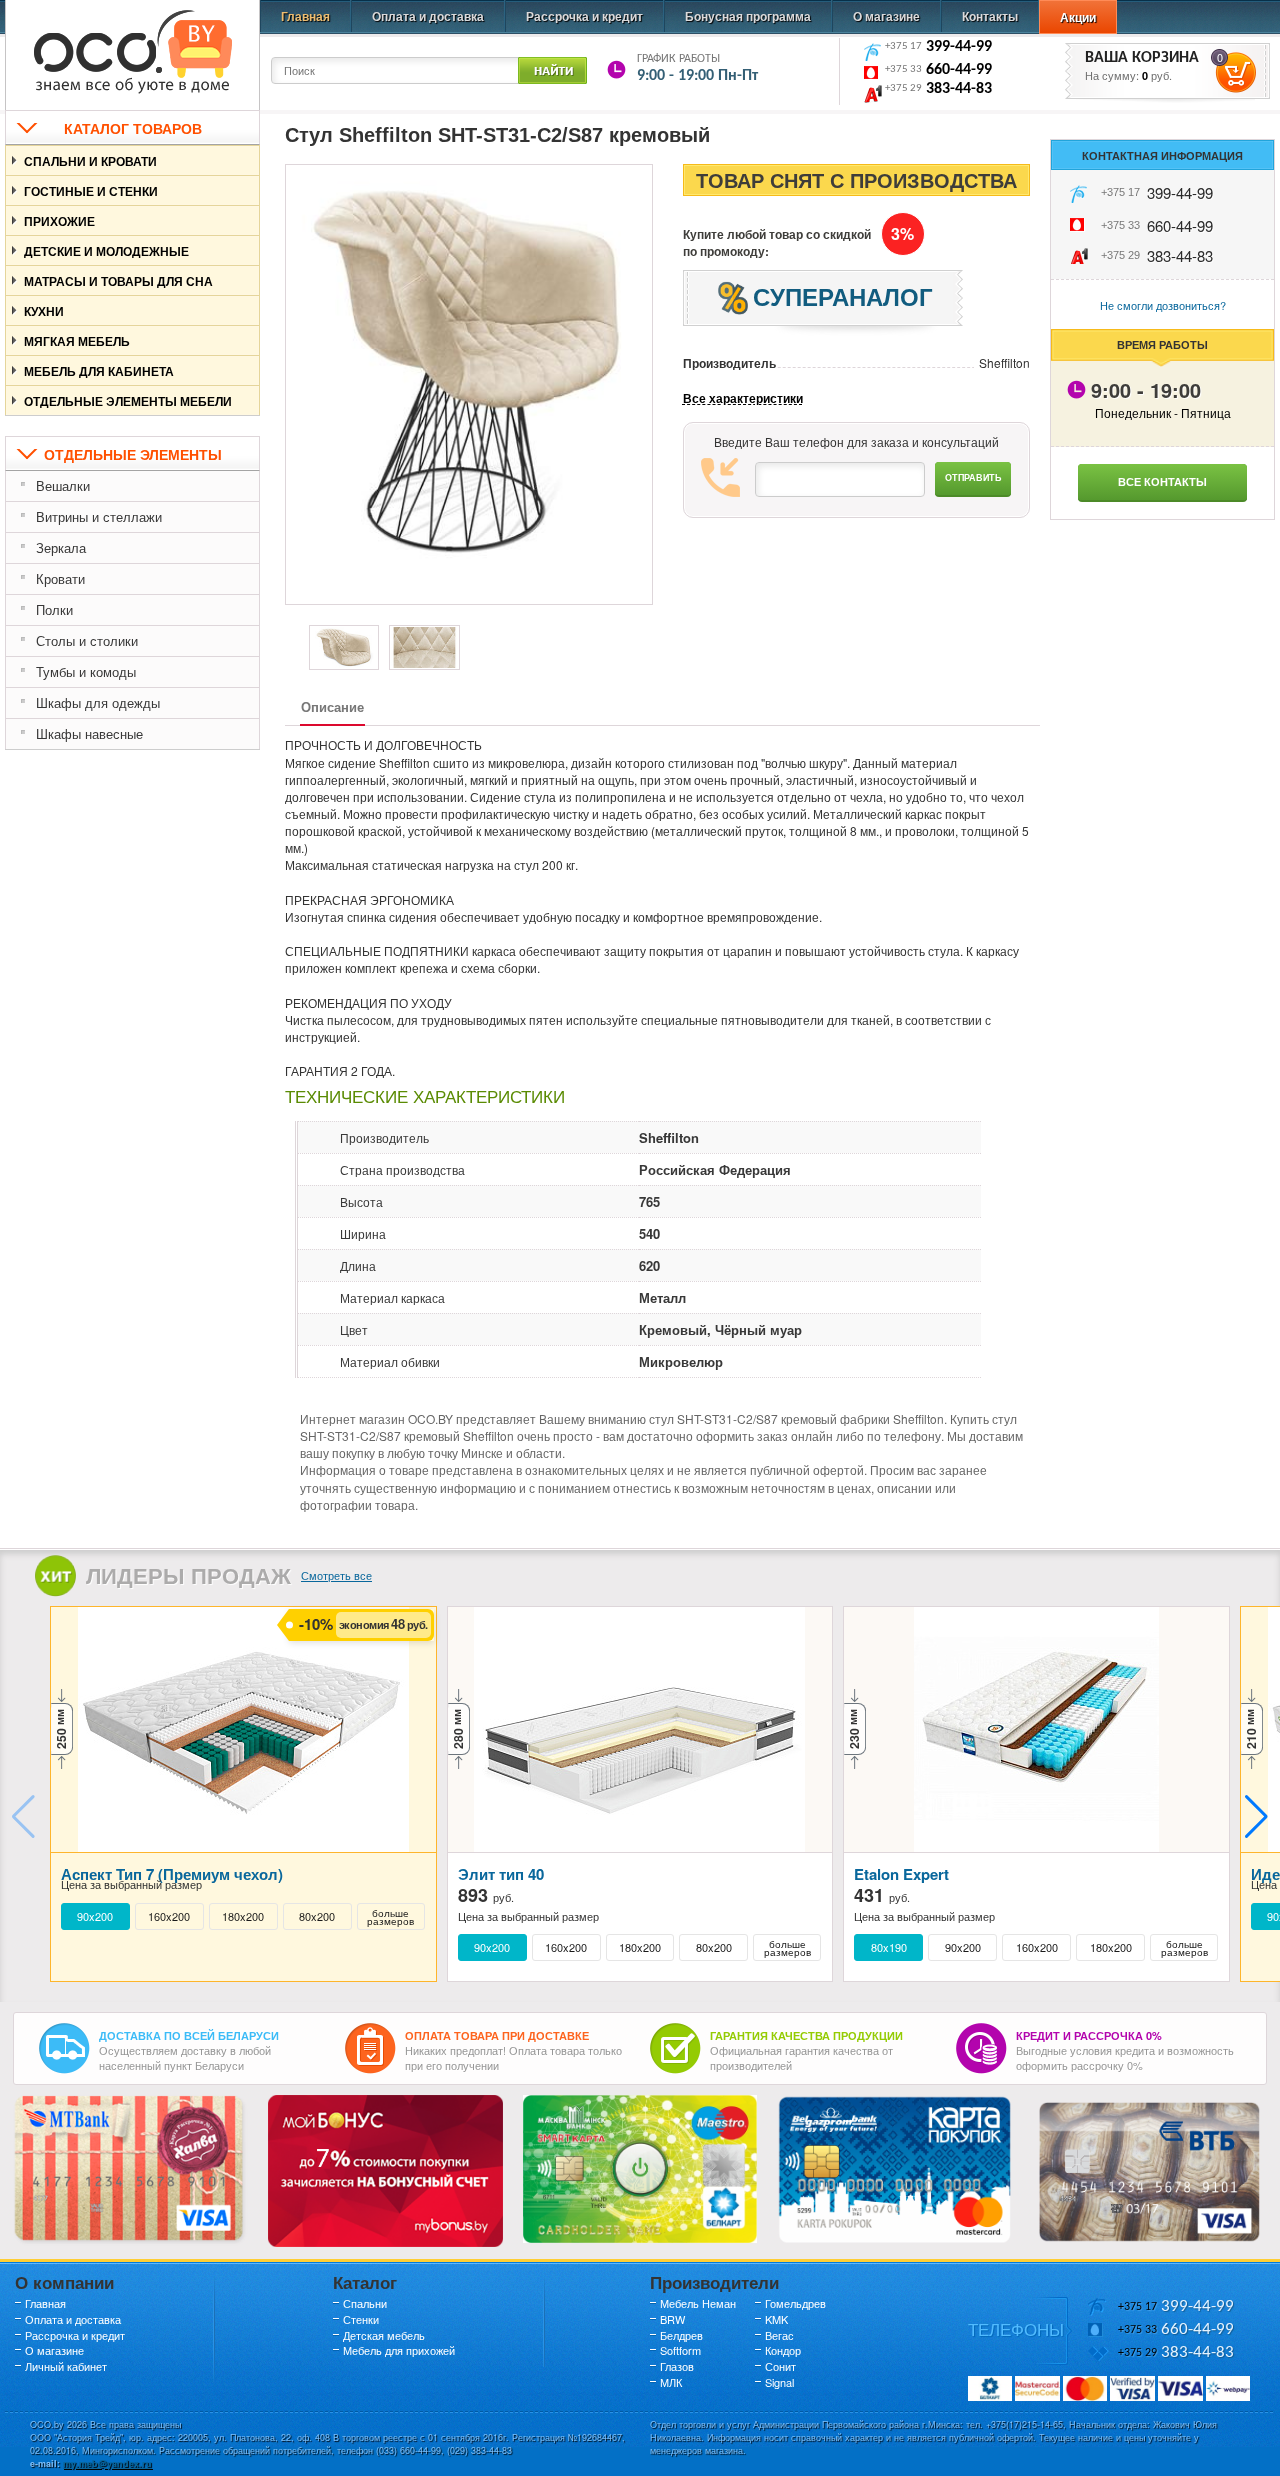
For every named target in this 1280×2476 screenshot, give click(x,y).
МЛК (671, 2382)
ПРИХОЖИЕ (59, 221)
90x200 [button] (95, 1916)
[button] (1256, 1817)
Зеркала (61, 547)
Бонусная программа (748, 16)
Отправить (973, 477)
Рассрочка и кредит (584, 16)
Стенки (361, 2319)
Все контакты (1162, 481)
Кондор (783, 2350)
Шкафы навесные (89, 733)
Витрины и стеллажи (99, 516)
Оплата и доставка (428, 16)
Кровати (60, 578)
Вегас (779, 2335)
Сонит (780, 2366)
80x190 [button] (889, 1947)
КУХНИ (44, 311)
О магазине (886, 16)
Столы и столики (87, 640)
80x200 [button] (317, 1916)
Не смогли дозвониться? (1163, 305)
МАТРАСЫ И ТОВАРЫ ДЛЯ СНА (118, 281)
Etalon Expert (901, 1874)
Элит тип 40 (501, 1874)
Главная (305, 16)
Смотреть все (336, 1575)
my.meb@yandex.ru (107, 2463)
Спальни (365, 2303)
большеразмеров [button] (390, 1917)
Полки (54, 609)
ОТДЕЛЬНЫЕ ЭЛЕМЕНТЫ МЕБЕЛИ (128, 401)
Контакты (990, 16)
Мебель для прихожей (399, 2350)
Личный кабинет (66, 2366)
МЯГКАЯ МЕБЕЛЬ (77, 341)
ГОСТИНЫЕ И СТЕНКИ (91, 191)
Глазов (677, 2366)
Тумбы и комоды (86, 671)
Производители (714, 2282)
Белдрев (681, 2335)
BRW (672, 2319)
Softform (680, 2350)
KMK (776, 2319)
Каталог (365, 2282)
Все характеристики (743, 398)
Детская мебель (384, 2335)
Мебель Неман (698, 2303)
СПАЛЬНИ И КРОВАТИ (90, 161)
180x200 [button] (243, 1916)
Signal (779, 2382)
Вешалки (63, 485)
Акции (1078, 17)
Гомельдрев (795, 2303)
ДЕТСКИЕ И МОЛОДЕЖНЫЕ (106, 251)
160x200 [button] (169, 1916)
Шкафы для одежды (98, 702)
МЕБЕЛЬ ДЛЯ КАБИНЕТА (99, 371)
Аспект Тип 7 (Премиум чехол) (172, 1874)
